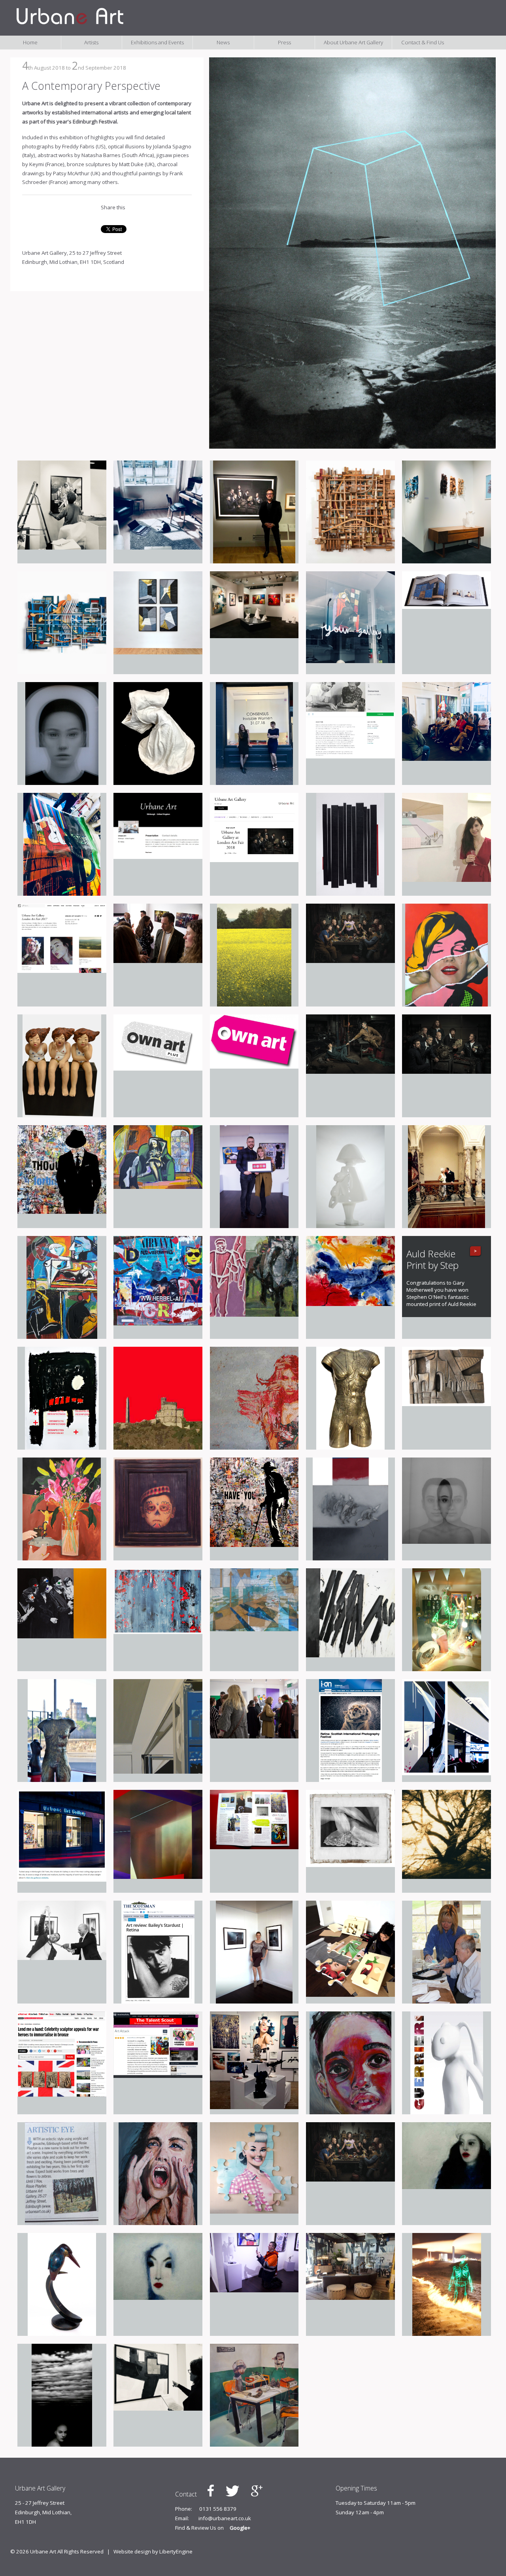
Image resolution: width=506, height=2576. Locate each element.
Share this (113, 207)
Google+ (240, 2528)
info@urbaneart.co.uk (225, 2518)
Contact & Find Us (423, 42)
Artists (91, 42)
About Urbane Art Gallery (353, 42)
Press (284, 42)
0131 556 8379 (218, 2509)
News (223, 42)
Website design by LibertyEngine (153, 2551)
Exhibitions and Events (157, 42)
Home (30, 42)
